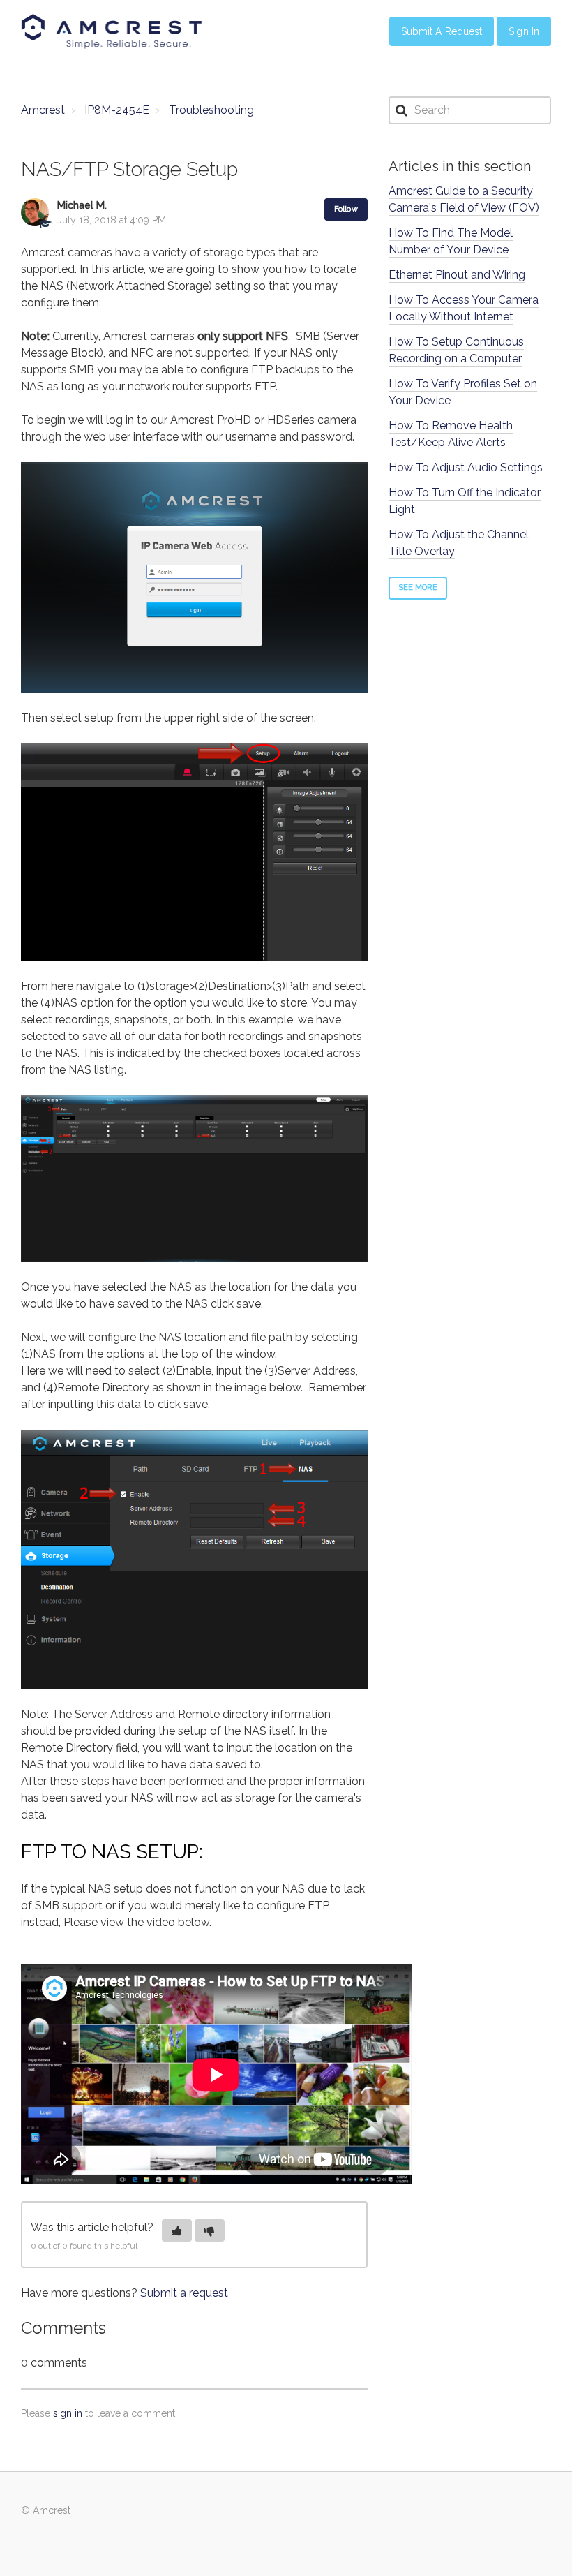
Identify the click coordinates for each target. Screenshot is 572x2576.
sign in (68, 2413)
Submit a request (184, 2293)
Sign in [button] (524, 31)
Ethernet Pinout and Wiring (457, 275)
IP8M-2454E (117, 110)
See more (418, 587)
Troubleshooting (211, 110)
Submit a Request (442, 31)
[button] (177, 2230)
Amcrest (43, 110)
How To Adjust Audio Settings (466, 467)
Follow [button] (346, 209)
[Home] (112, 31)
